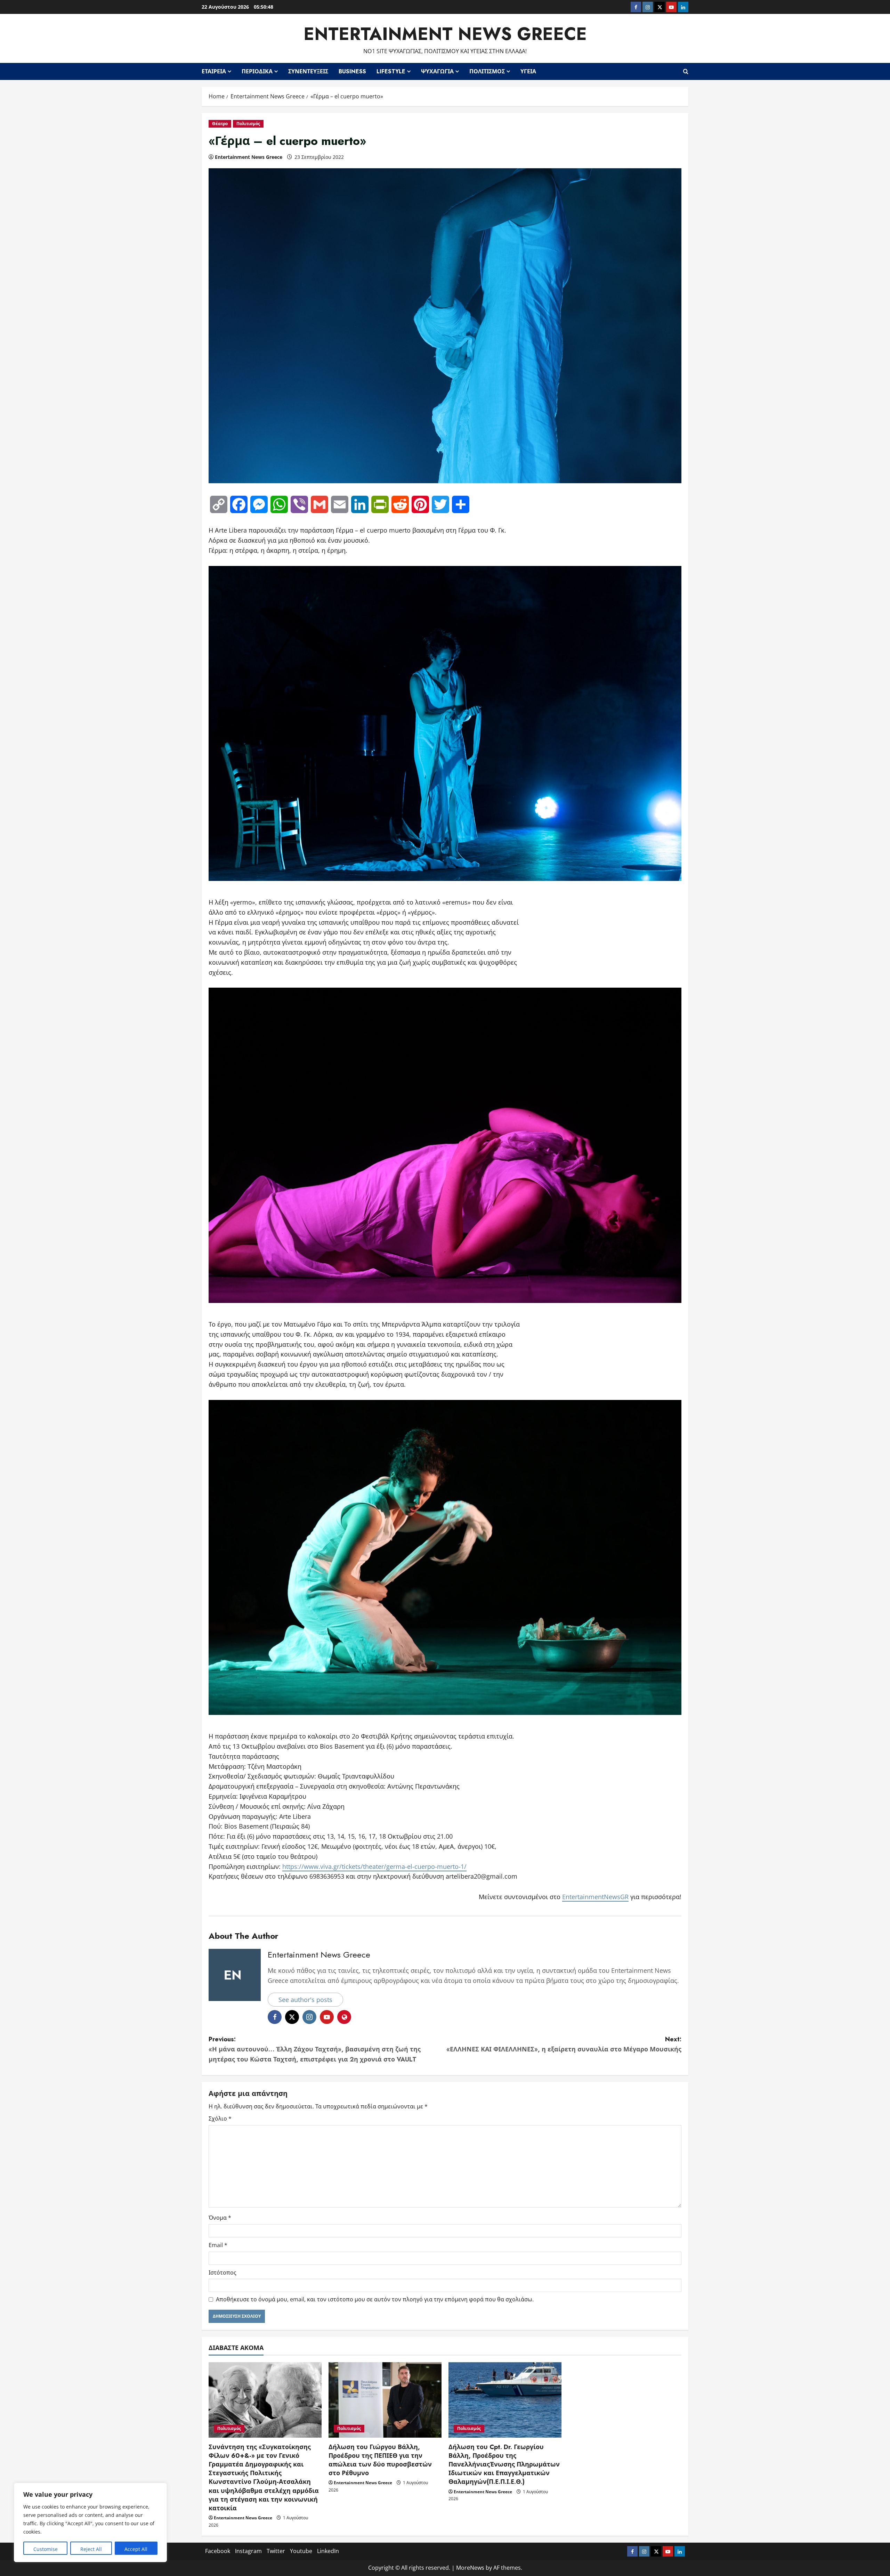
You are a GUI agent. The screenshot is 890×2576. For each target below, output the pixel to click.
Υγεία (528, 71)
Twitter (276, 2551)
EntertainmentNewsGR (595, 1897)
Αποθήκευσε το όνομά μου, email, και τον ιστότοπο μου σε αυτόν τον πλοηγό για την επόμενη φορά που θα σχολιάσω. (375, 2299)
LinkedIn (328, 2551)
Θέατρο (220, 124)
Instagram (248, 2551)
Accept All (136, 2549)
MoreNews (470, 2568)
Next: (564, 2044)
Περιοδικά (257, 71)
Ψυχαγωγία (437, 71)
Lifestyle (391, 71)
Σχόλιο (220, 2119)
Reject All (91, 2549)
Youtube (301, 2551)
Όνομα (220, 2218)
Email (218, 2245)
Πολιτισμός (487, 71)
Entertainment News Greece (445, 34)
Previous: (315, 2049)
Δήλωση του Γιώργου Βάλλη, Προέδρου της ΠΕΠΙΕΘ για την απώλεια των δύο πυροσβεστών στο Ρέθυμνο (380, 2460)
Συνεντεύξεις (308, 71)
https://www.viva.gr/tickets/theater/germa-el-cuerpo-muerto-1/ (374, 1866)
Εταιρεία (214, 71)
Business (352, 71)
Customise (46, 2549)
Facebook (218, 2551)
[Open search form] (686, 71)
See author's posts (305, 2000)
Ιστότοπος (222, 2273)
